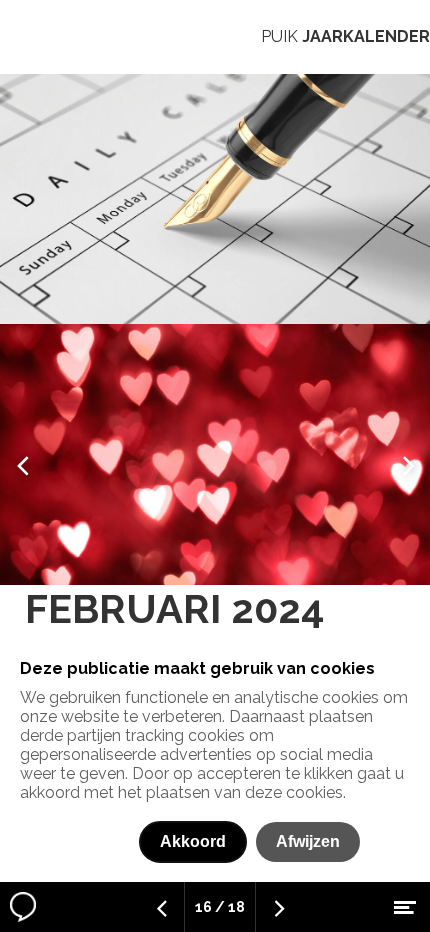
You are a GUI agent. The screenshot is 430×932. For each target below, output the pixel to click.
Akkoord (193, 841)
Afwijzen (308, 841)
